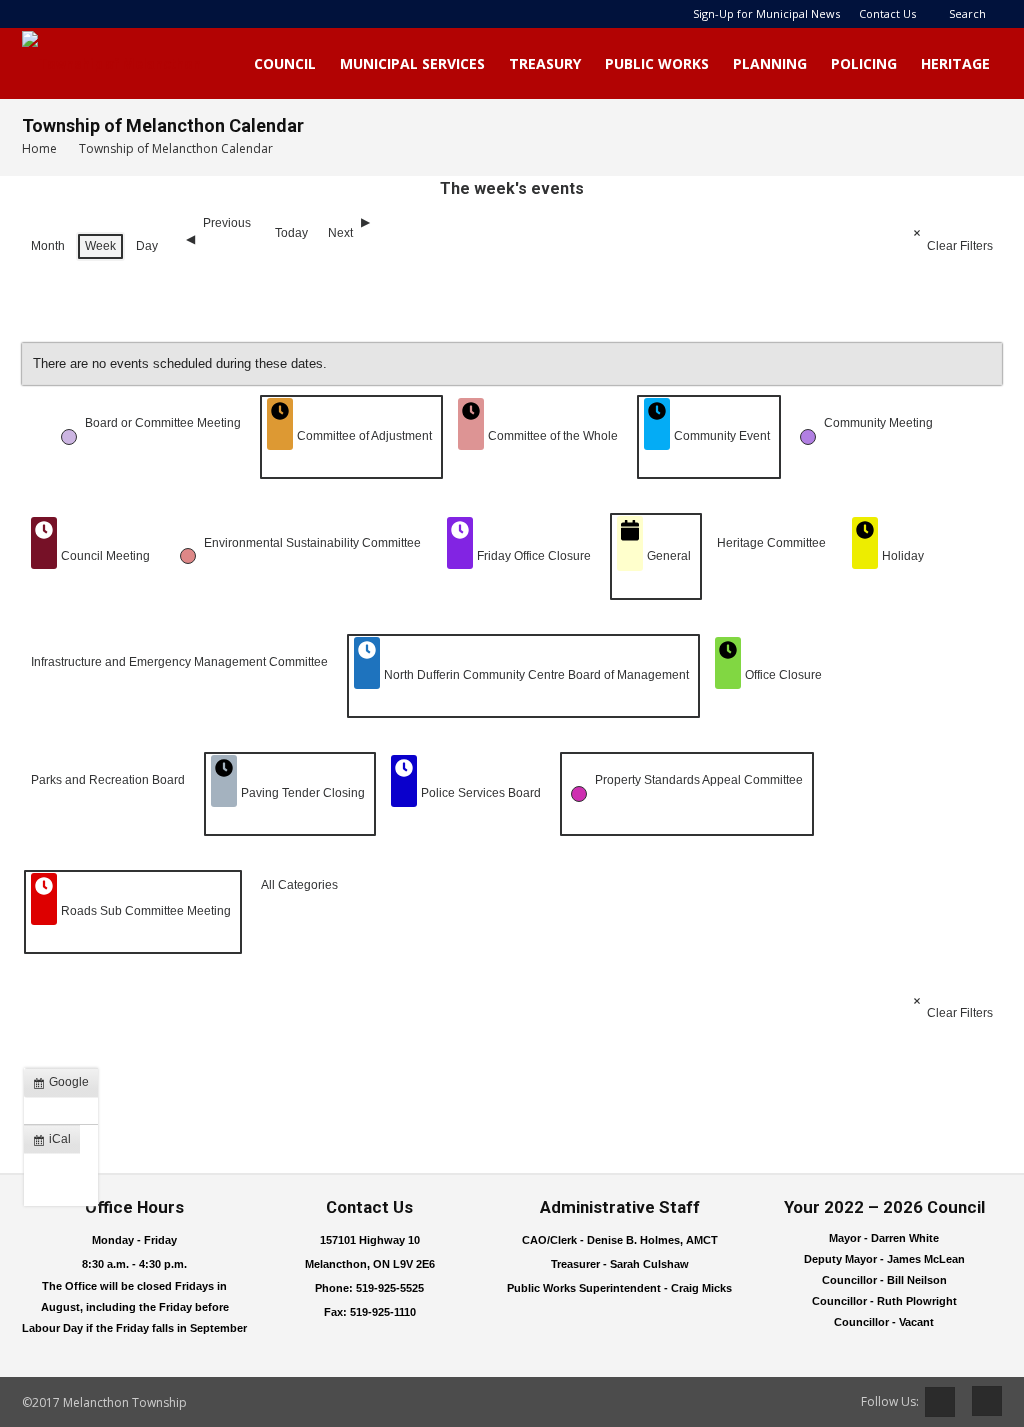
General (669, 556)
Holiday (903, 556)
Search (967, 13)
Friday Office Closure (534, 556)
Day (147, 246)
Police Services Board (481, 793)
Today (291, 233)
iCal (56, 1143)
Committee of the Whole (553, 436)
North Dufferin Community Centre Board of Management (536, 675)
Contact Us (887, 13)
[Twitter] (940, 1402)
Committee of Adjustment (364, 436)
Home (39, 148)
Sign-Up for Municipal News (766, 13)
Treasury (545, 63)
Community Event (722, 436)
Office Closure (783, 675)
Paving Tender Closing (303, 793)
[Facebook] (980, 1401)
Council (285, 63)
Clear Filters (960, 246)
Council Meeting (105, 556)
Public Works (657, 63)
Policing (864, 63)
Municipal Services (412, 63)
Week (100, 246)
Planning (770, 63)
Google (65, 1086)
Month (48, 246)
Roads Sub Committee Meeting (146, 911)
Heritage (955, 63)
